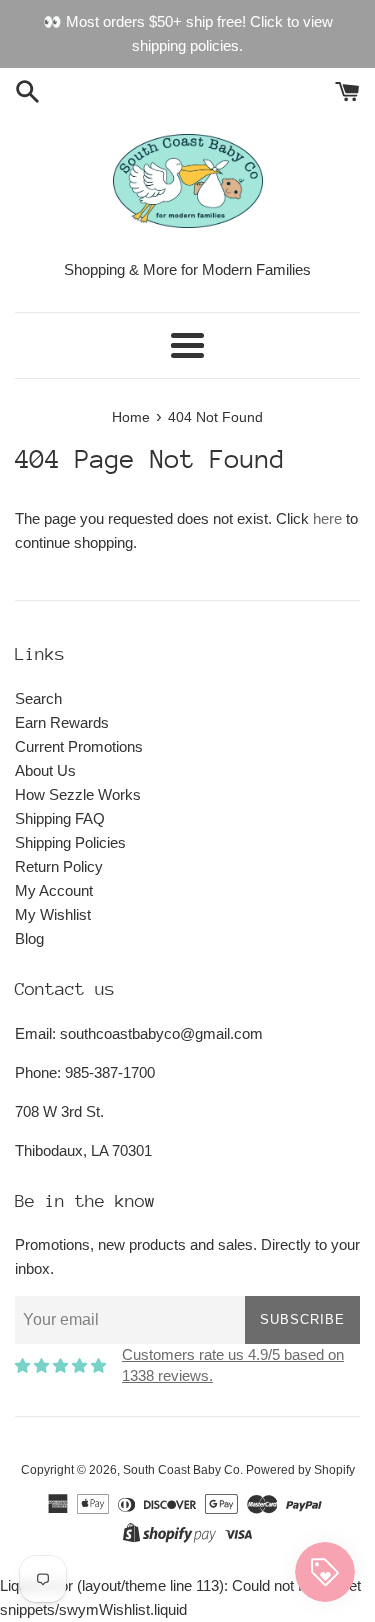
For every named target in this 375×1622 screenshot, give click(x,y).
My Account (54, 890)
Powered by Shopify (300, 1470)
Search (38, 698)
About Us (45, 770)
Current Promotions (79, 746)
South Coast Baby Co (181, 1470)
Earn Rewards (62, 722)
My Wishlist (53, 914)
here (327, 518)
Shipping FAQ (60, 818)
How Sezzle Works (78, 794)
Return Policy (59, 866)
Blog (29, 938)
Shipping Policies (70, 842)
